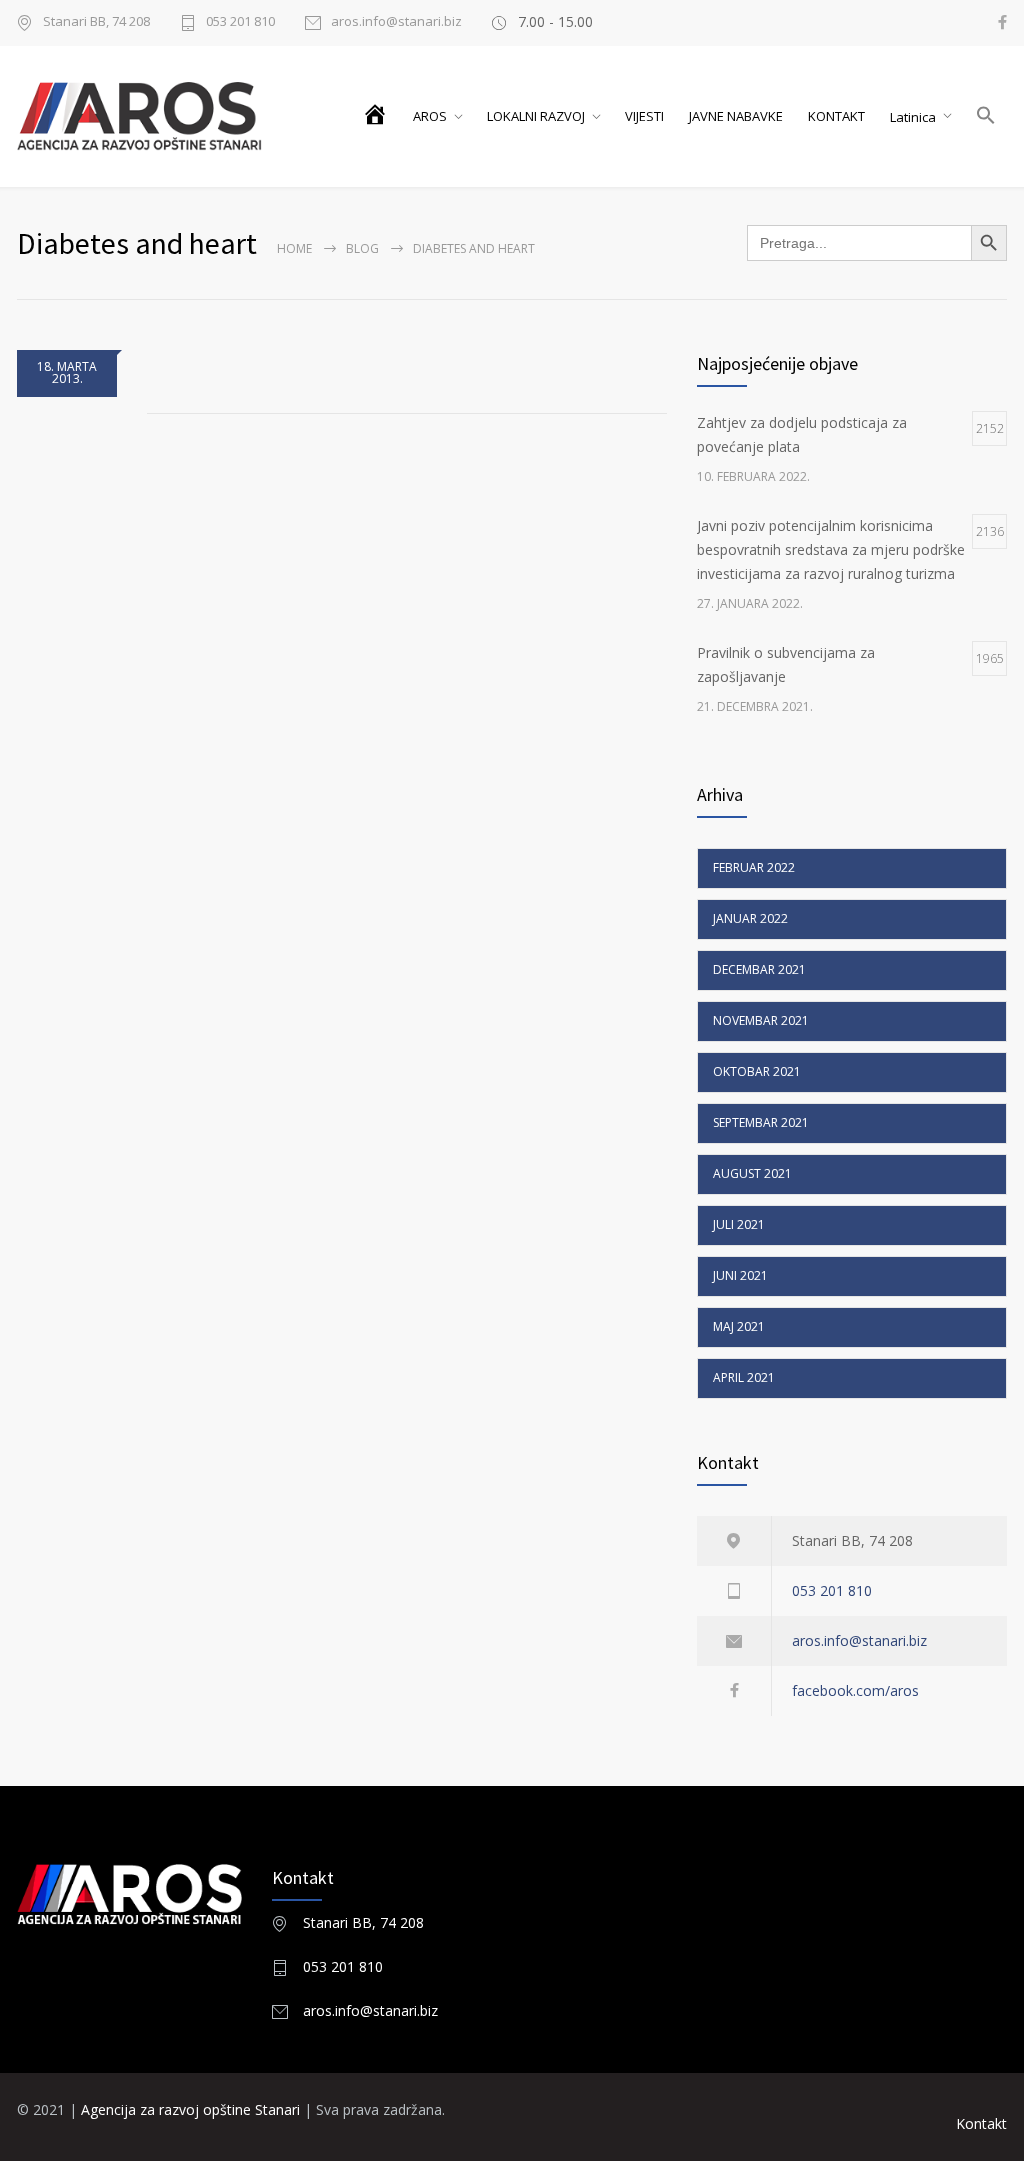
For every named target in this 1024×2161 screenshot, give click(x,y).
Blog (362, 248)
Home (294, 248)
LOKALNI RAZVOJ (536, 116)
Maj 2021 (739, 1326)
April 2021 (744, 1377)
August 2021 (752, 1173)
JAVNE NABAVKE (736, 116)
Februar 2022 (754, 867)
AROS (430, 116)
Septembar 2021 (761, 1122)
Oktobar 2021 (757, 1071)
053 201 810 (240, 22)
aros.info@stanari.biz (396, 22)
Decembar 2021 (759, 969)
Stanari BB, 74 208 (363, 1922)
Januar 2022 (750, 918)
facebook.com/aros (855, 1690)
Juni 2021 (740, 1275)
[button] (987, 117)
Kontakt (981, 2123)
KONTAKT (836, 116)
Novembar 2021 (761, 1020)
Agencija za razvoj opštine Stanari (192, 2109)
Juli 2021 (739, 1224)
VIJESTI (644, 116)
